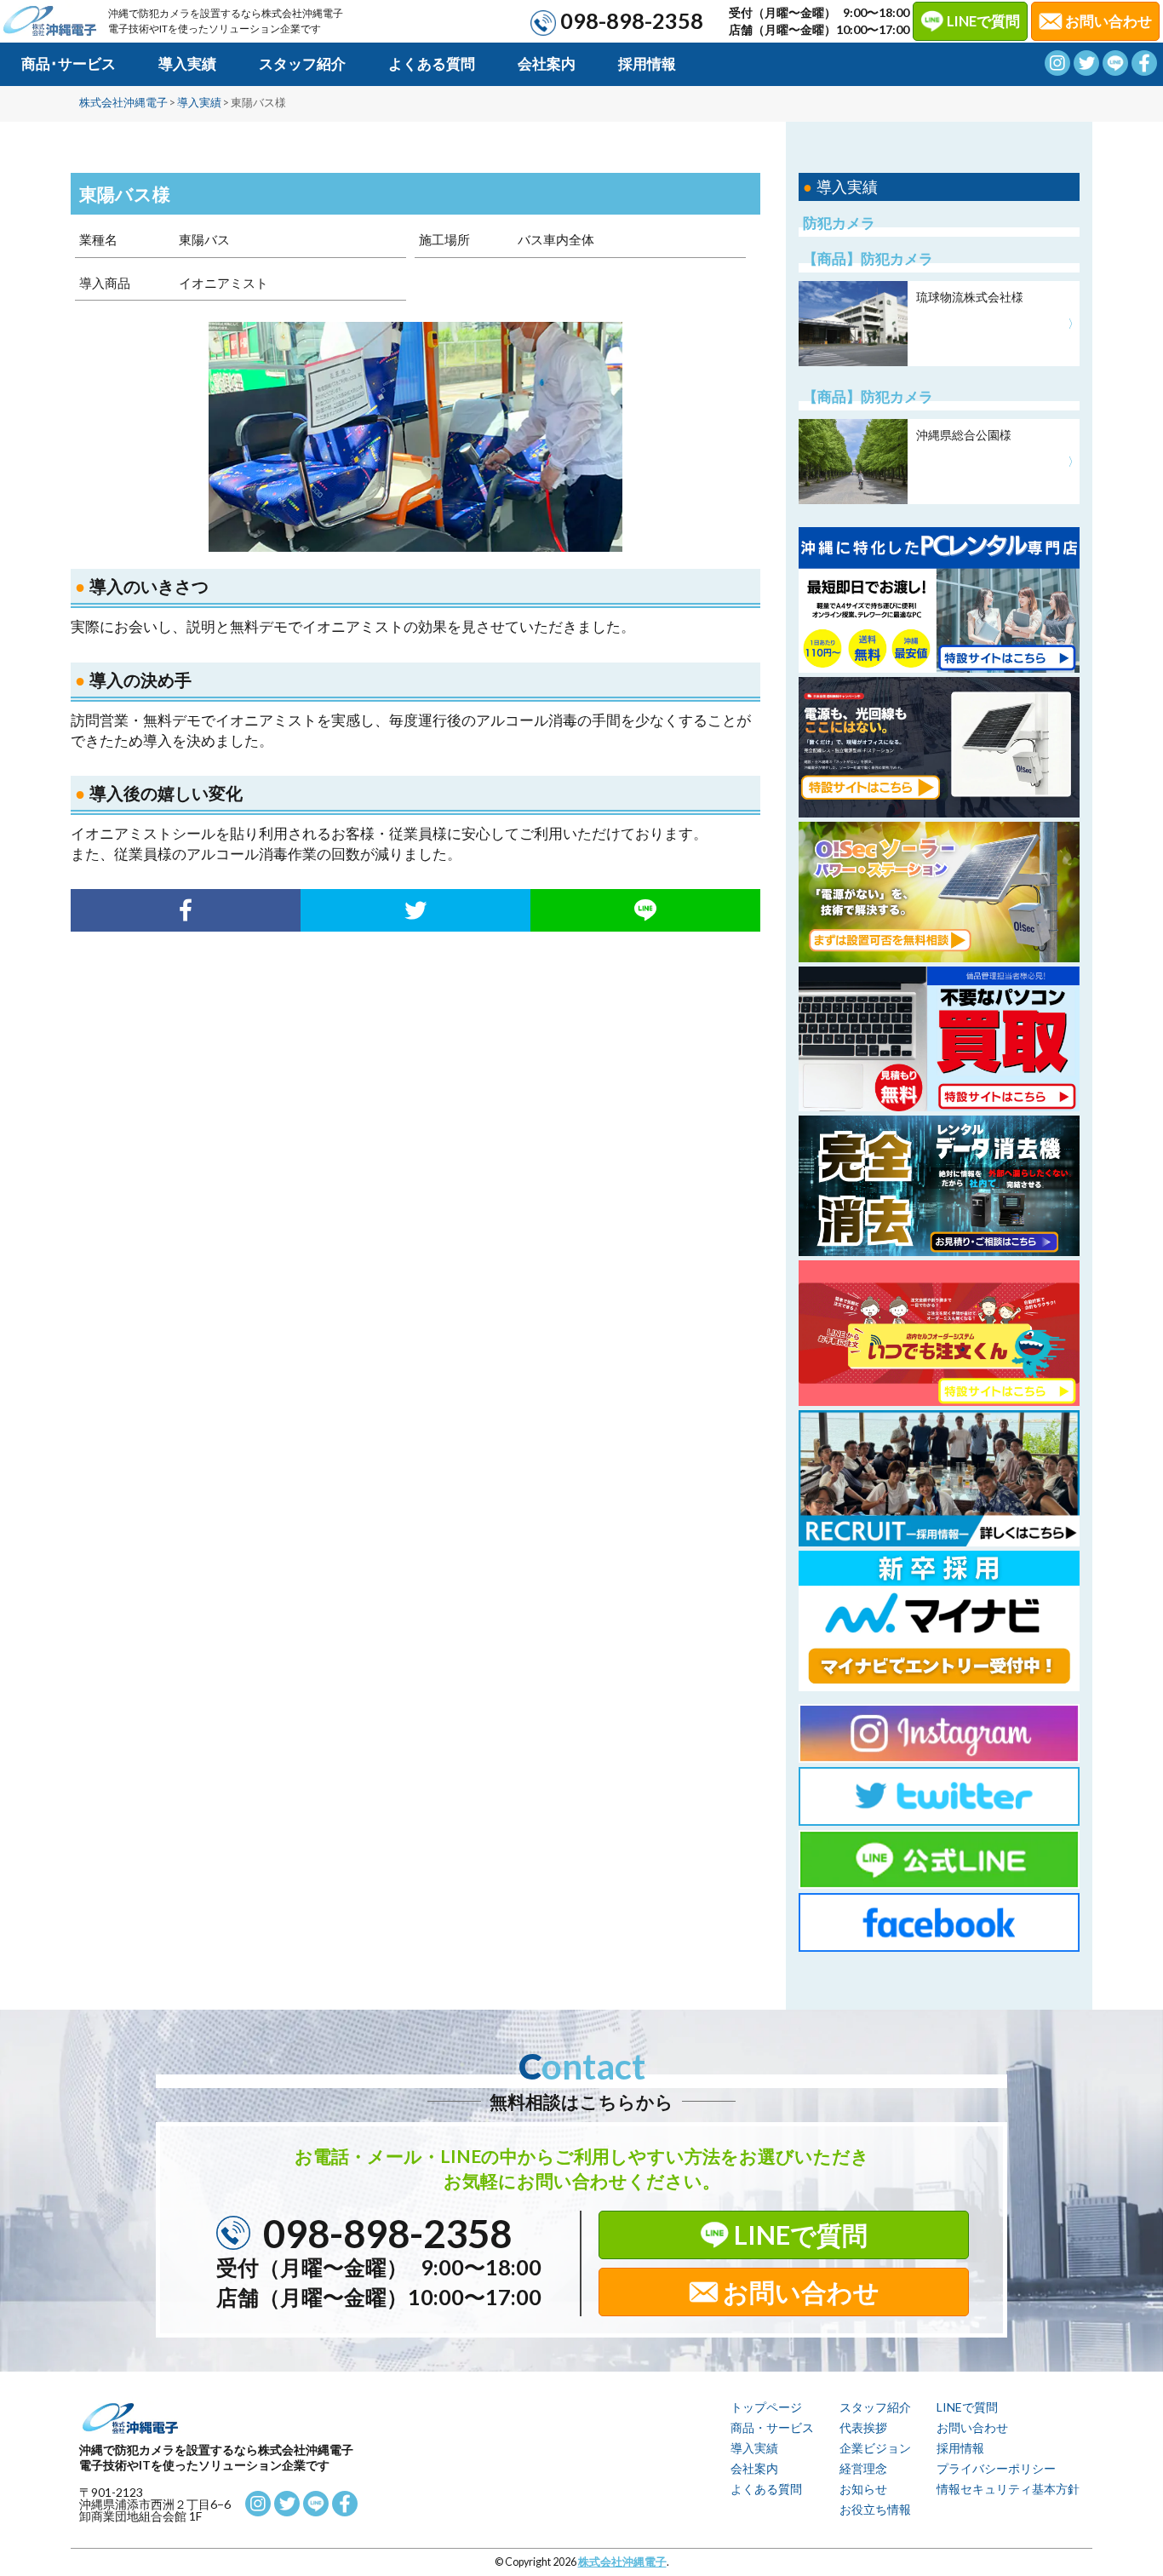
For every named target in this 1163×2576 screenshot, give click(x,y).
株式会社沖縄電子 (622, 2562)
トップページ (766, 2407)
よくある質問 (432, 63)
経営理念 (863, 2468)
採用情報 (647, 63)
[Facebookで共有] (186, 910)
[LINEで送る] (645, 910)
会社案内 (547, 63)
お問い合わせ (801, 2292)
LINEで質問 (983, 21)
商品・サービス (772, 2427)
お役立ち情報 (875, 2509)
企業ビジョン (875, 2448)
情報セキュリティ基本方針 (1008, 2489)
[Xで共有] (415, 910)
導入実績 (187, 63)
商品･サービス (69, 63)
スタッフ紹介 (302, 63)
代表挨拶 (863, 2427)
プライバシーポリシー (996, 2468)
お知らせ (863, 2489)
